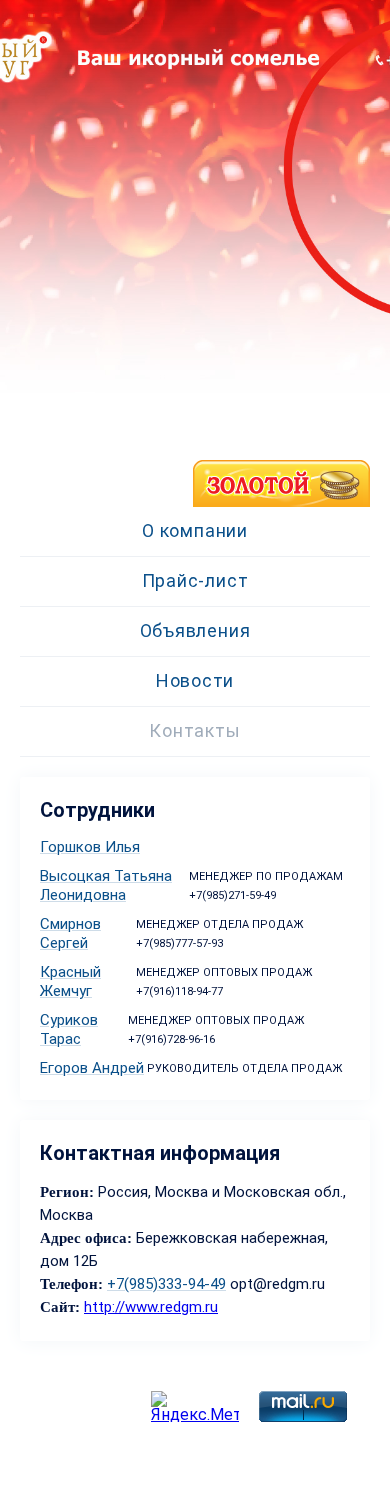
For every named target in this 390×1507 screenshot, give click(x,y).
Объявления (195, 630)
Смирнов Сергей (70, 933)
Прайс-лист (195, 580)
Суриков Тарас (69, 1029)
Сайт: (60, 1307)
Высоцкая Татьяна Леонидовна (106, 885)
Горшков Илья (90, 847)
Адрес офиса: (86, 1238)
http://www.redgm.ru (151, 1307)
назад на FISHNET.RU (85, 496)
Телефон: (71, 1284)
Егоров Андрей (92, 1068)
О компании (195, 530)
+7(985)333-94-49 (166, 1284)
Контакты (194, 730)
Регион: (69, 1192)
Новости (195, 680)
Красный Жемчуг (70, 981)
